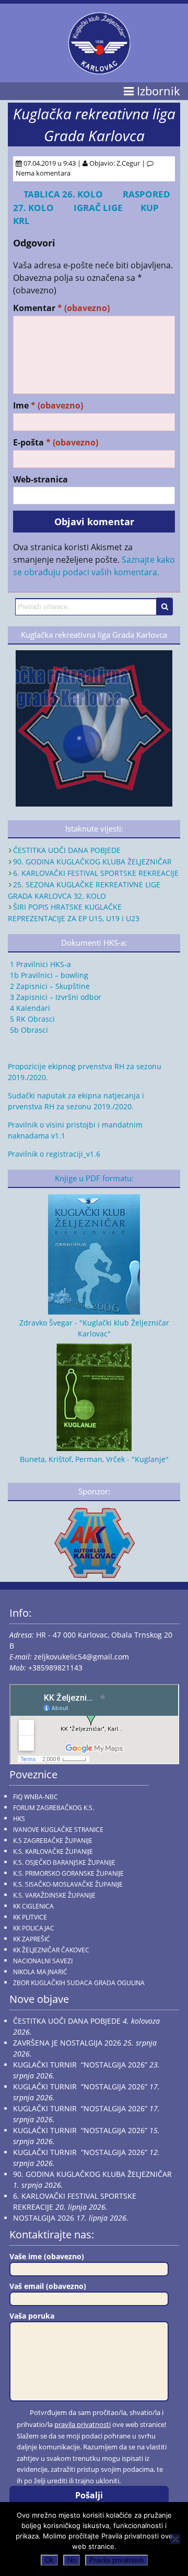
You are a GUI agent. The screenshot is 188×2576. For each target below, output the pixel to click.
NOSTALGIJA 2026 (44, 2218)
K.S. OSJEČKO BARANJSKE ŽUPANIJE (64, 1862)
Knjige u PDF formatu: (94, 1178)
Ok (49, 2560)
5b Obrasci (28, 1030)
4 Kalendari (29, 1008)
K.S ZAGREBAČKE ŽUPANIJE (53, 1841)
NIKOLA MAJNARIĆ (40, 1972)
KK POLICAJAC (34, 1928)
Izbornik (157, 91)
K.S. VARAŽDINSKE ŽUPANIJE (54, 1895)
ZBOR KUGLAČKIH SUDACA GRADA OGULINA (79, 1983)
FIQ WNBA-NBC (36, 1797)
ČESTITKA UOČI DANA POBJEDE (67, 850)
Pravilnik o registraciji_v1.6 (54, 1154)
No (72, 2560)
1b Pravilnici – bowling (48, 975)
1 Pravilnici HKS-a (39, 964)
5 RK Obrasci (31, 1019)
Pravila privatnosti (116, 2560)
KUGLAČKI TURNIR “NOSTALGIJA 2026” (80, 2065)
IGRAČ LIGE (101, 208)
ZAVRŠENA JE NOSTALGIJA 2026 (67, 2043)
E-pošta (56, 443)
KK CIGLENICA (33, 1906)
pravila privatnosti (83, 2424)
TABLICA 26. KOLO (63, 194)
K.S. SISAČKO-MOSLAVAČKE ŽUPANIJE (68, 1884)
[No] (175, 2539)
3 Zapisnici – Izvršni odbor (55, 997)
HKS (19, 1819)
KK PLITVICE (30, 1917)
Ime (48, 406)
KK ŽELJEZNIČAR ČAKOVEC (51, 1950)
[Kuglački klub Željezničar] (99, 70)
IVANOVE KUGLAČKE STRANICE (58, 1830)
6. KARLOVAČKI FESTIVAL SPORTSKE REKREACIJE (96, 873)
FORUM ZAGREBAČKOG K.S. (54, 1808)
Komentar (61, 308)
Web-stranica (40, 480)
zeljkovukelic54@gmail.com (81, 1657)
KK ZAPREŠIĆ (32, 1939)
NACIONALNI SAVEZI (43, 1961)
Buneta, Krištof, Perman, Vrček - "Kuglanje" (94, 1459)
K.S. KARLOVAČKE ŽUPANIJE (53, 1851)
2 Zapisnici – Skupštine (49, 986)
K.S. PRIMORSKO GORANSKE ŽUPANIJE (68, 1873)
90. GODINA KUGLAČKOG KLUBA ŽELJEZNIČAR (92, 862)
